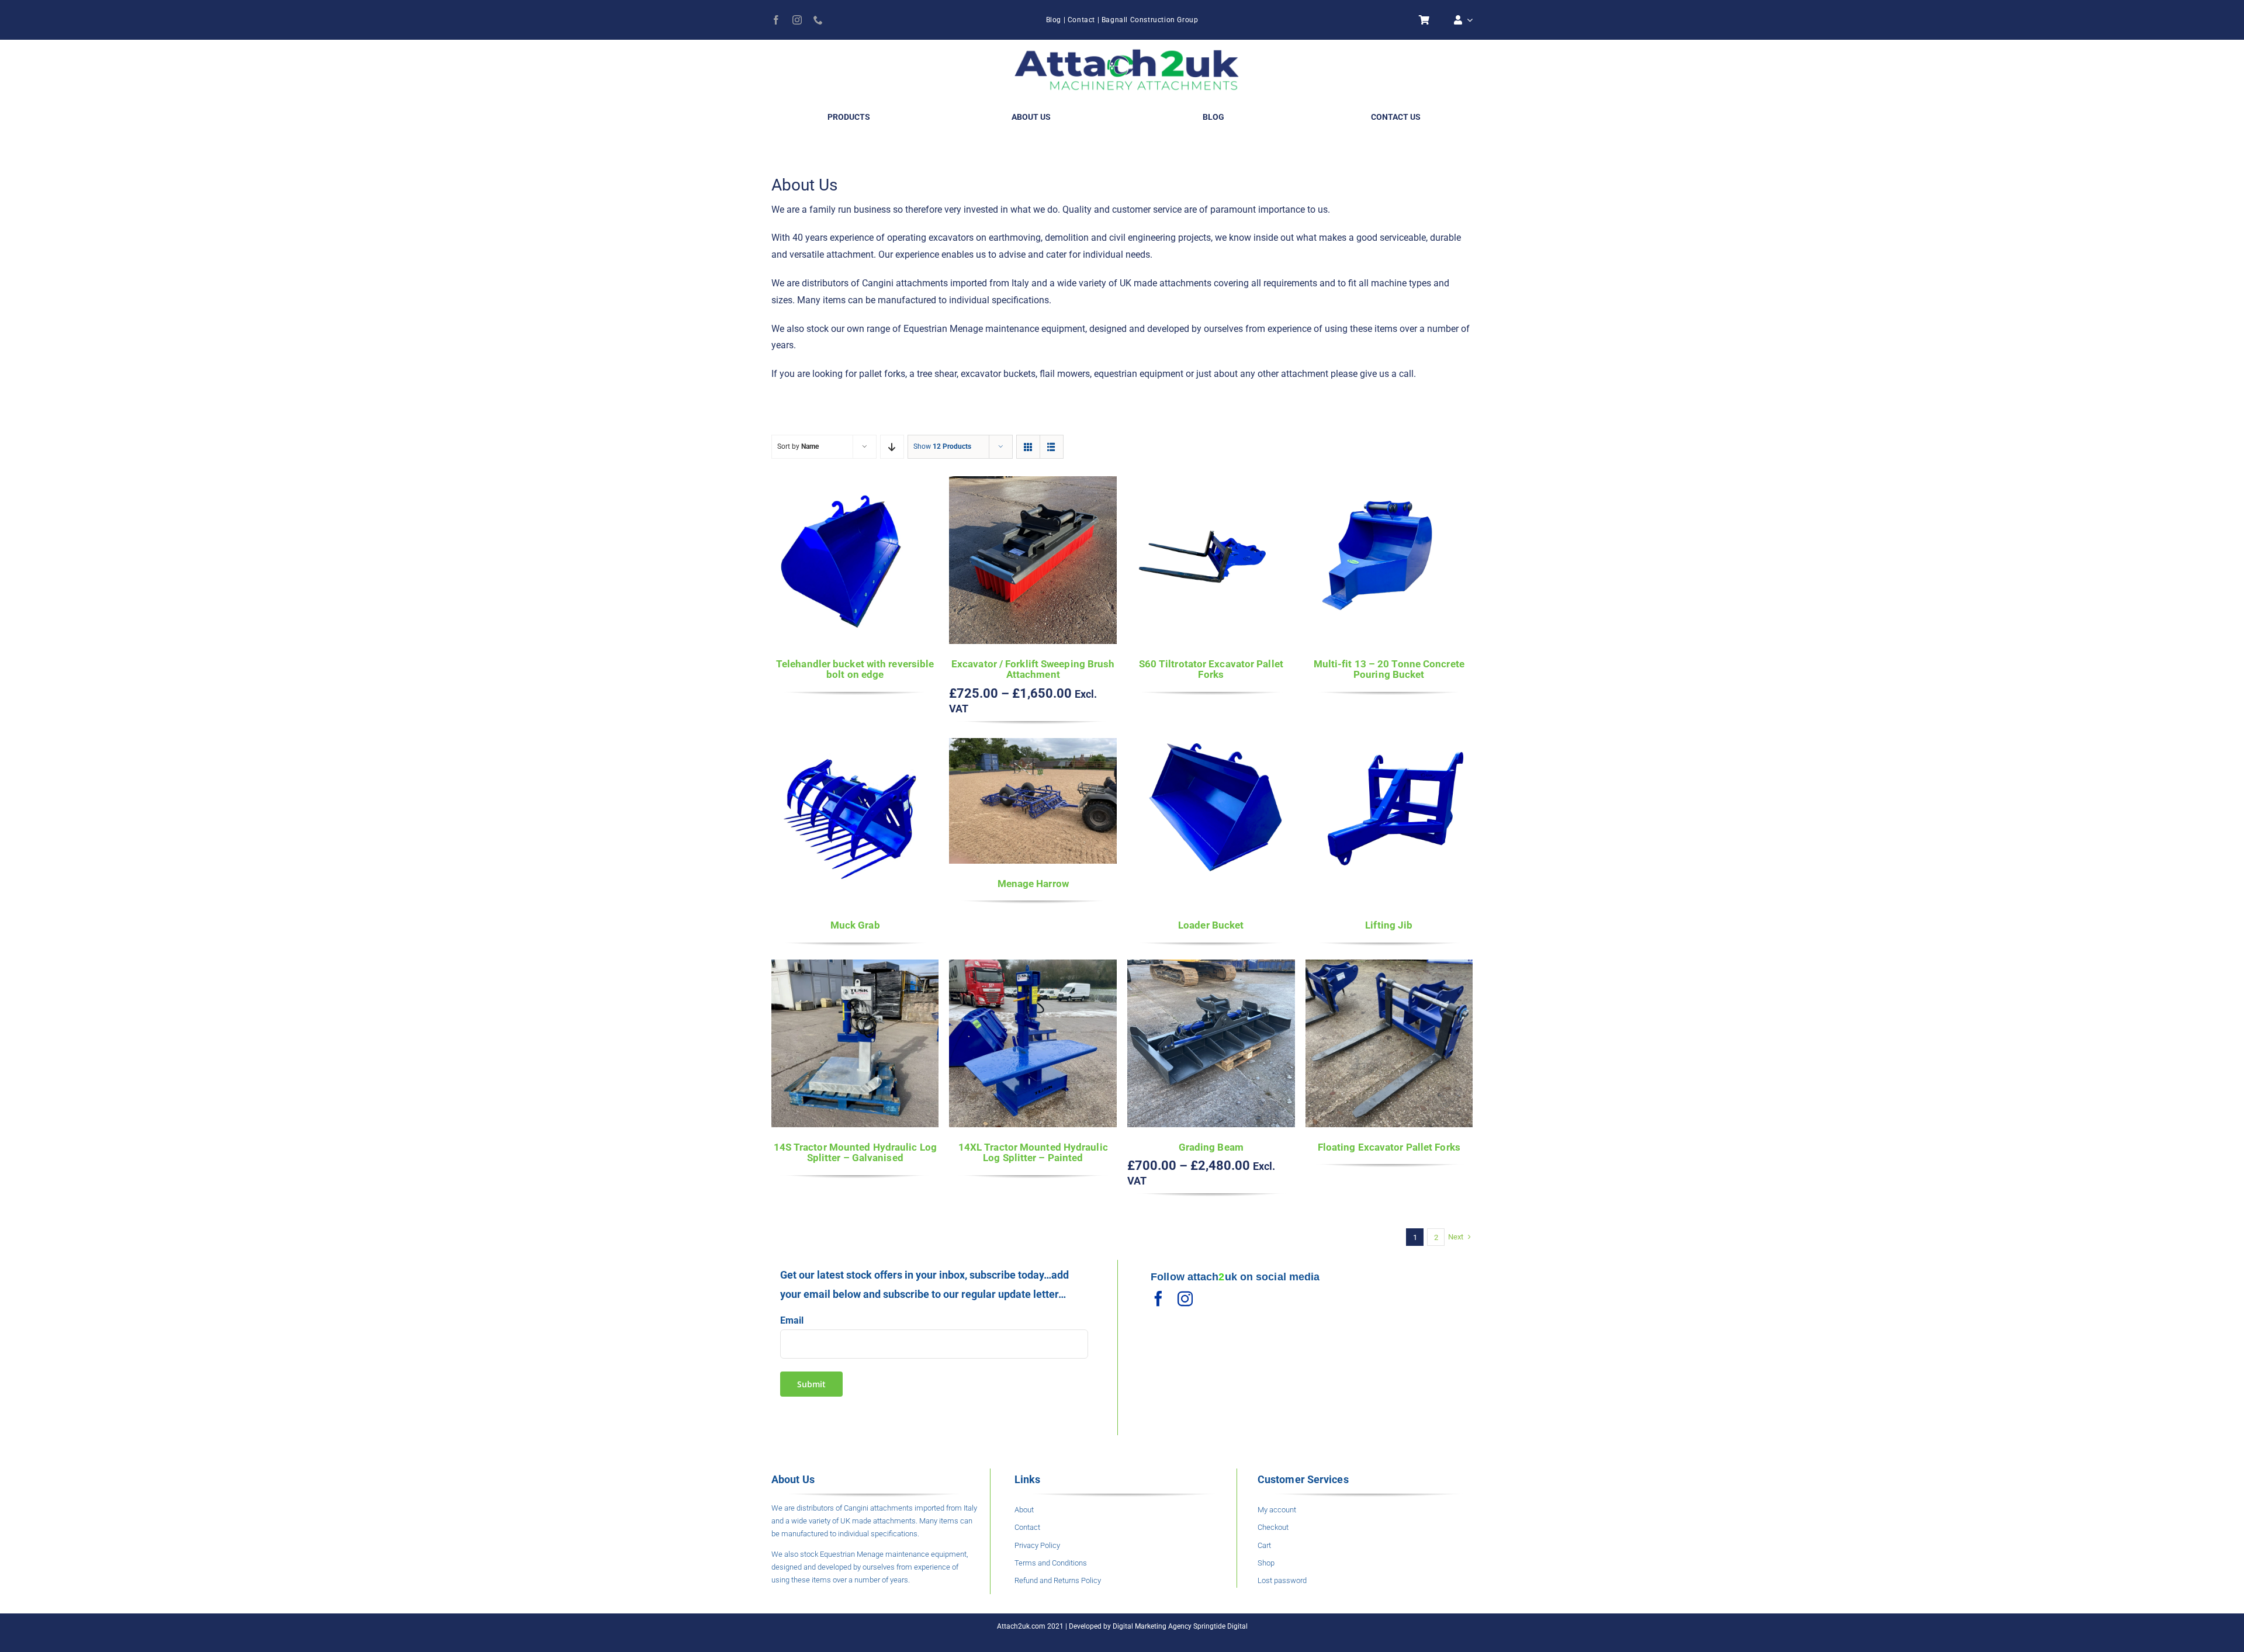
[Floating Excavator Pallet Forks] (1389, 967)
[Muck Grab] (855, 746)
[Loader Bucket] (1211, 746)
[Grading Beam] (1211, 967)
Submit (811, 1384)
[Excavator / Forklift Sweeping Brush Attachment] (1033, 484)
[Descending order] (892, 447)
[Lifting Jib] (1389, 746)
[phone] (818, 20)
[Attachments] (1127, 50)
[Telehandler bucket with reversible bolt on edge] (855, 484)
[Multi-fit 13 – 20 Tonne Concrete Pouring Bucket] (1389, 484)
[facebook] (776, 20)
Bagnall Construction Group (1150, 20)
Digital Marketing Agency (1152, 1626)
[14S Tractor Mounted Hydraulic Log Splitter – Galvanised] (855, 967)
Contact (1081, 20)
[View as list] (1052, 447)
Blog (1054, 20)
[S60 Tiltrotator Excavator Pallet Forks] (1211, 484)
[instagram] (797, 20)
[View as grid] (1028, 447)
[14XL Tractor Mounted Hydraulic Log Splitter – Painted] (1033, 967)
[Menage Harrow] (1033, 746)
